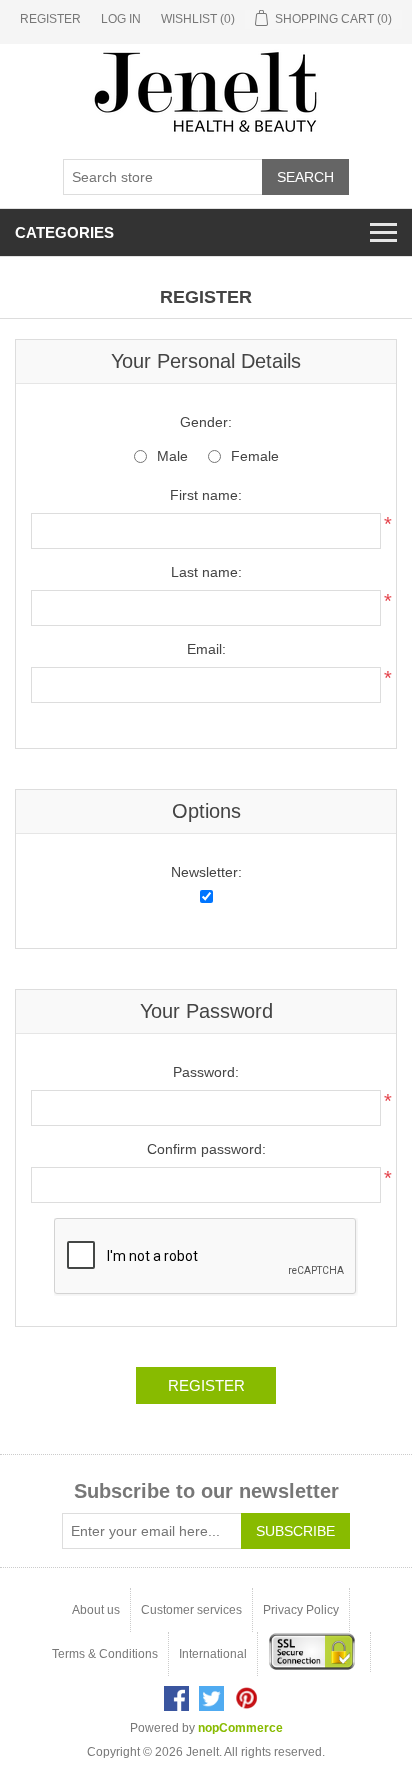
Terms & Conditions (105, 1654)
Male (172, 456)
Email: (206, 649)
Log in (121, 19)
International (213, 1654)
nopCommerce (240, 1728)
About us (96, 1610)
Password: (206, 1072)
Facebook (176, 1698)
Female (255, 456)
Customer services (191, 1610)
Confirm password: (206, 1149)
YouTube (246, 1698)
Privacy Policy (301, 1610)
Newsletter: (206, 872)
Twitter (211, 1698)
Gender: (206, 422)
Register (50, 19)
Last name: (206, 572)
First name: (206, 495)
